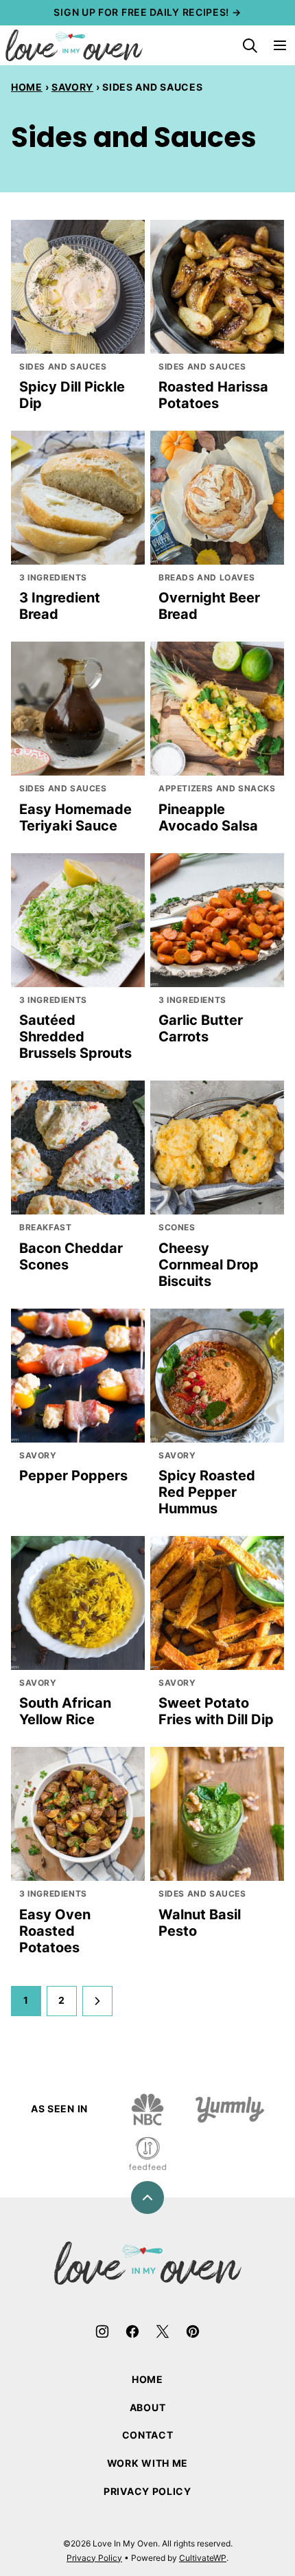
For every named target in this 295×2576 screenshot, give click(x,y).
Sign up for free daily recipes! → (147, 12)
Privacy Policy (147, 2491)
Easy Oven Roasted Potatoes (55, 1931)
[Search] (250, 45)
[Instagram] (102, 2331)
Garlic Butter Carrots (201, 1028)
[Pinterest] (193, 2331)
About (148, 2407)
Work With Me (147, 2463)
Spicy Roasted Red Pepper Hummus (207, 1492)
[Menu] (280, 45)
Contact (148, 2435)
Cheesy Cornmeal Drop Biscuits (209, 1265)
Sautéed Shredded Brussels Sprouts (75, 1037)
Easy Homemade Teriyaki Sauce (75, 817)
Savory (72, 87)
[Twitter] (163, 2331)
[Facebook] (132, 2331)
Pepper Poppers (73, 1476)
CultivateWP (203, 2558)
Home (27, 87)
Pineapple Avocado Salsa (208, 817)
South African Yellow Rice (65, 1711)
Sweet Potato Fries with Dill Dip (216, 1711)
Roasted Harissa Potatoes (213, 395)
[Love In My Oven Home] (74, 45)
